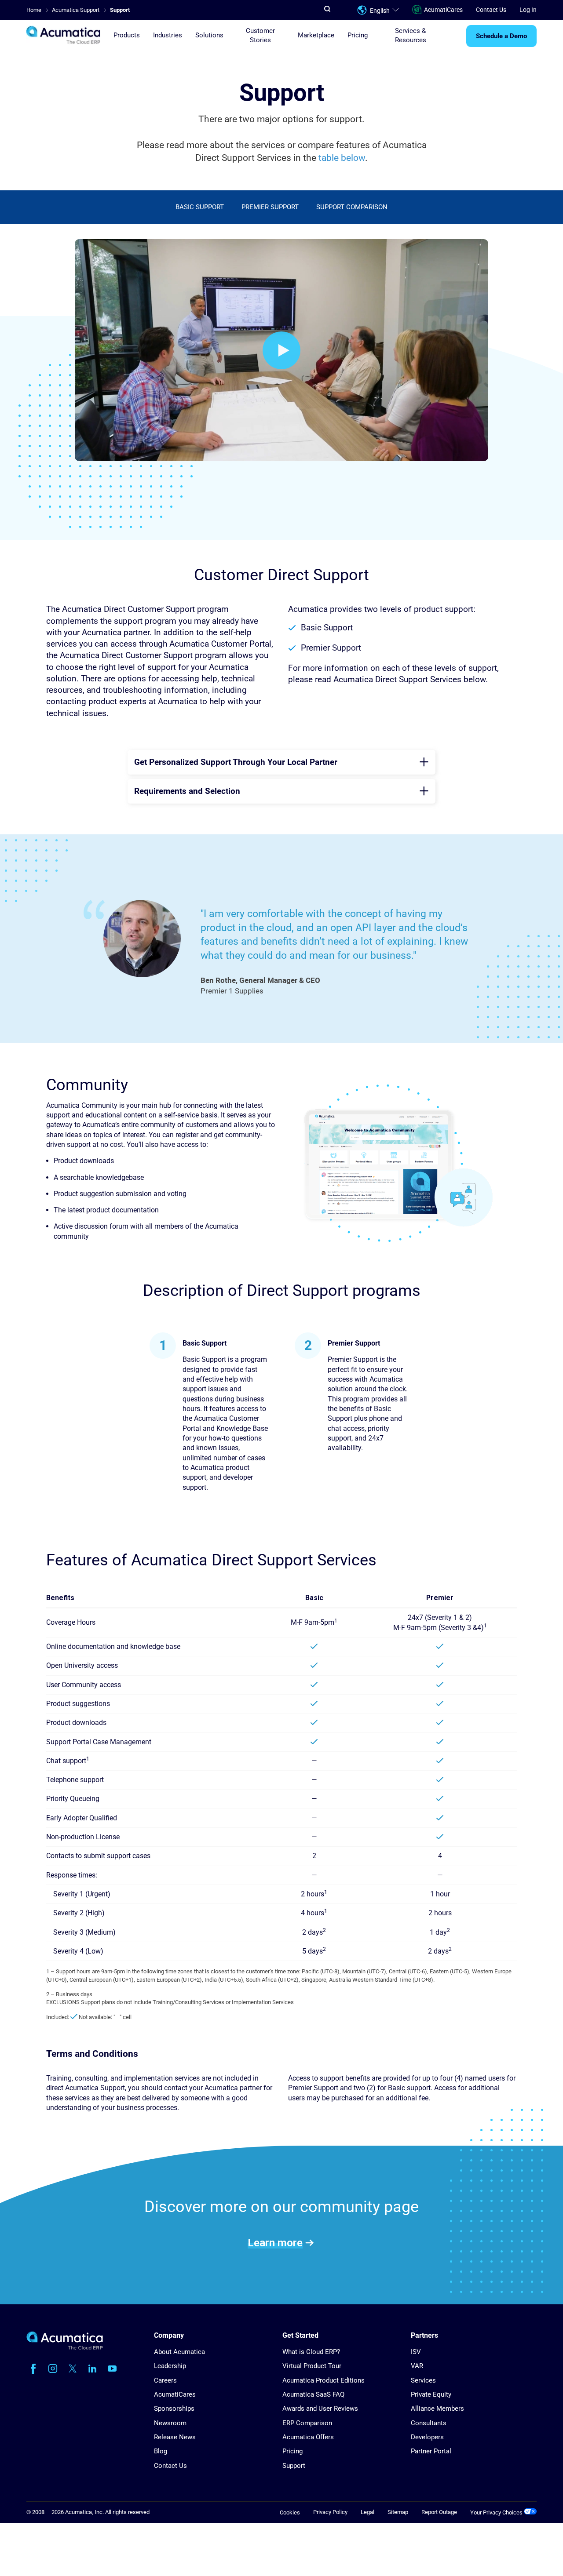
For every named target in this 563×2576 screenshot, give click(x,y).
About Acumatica (179, 2352)
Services (423, 2380)
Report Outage (439, 2512)
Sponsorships (174, 2409)
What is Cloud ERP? (311, 2352)
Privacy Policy (330, 2512)
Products (127, 36)
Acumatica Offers (308, 2437)
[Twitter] (73, 2369)
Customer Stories (260, 35)
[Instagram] (53, 2369)
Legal (367, 2512)
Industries (168, 36)
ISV (416, 2352)
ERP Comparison (307, 2423)
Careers (165, 2380)
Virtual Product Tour (312, 2366)
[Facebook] (33, 2369)
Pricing (358, 36)
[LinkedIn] (92, 2369)
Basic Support (200, 207)
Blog (161, 2451)
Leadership (170, 2366)
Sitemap (398, 2512)
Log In (528, 10)
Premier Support (270, 207)
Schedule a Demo (501, 36)
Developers (427, 2437)
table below (342, 158)
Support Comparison (352, 207)
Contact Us (491, 10)
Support (294, 2466)
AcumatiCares (443, 10)
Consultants (429, 2423)
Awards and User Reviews (320, 2409)
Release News (175, 2437)
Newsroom (170, 2423)
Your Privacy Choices (497, 2512)
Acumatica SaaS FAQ (313, 2394)
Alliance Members (437, 2409)
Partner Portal (431, 2451)
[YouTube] (112, 2369)
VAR (417, 2366)
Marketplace (316, 36)
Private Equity (431, 2394)
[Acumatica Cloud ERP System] (65, 2348)
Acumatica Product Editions (324, 2380)
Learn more (275, 2242)
